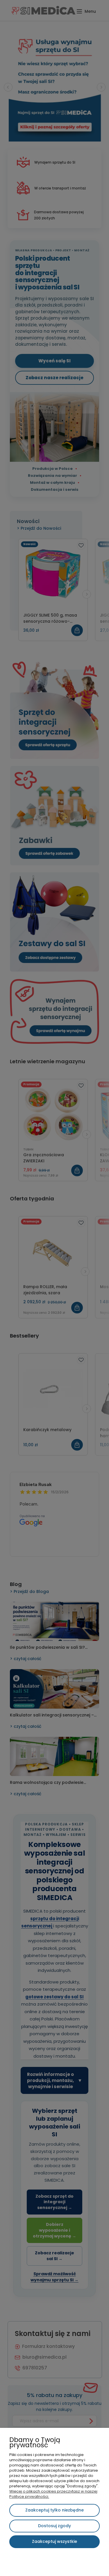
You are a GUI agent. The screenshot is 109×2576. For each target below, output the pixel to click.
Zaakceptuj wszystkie (54, 2541)
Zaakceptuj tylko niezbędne (54, 2510)
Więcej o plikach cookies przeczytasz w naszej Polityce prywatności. (53, 2494)
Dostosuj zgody (54, 2526)
